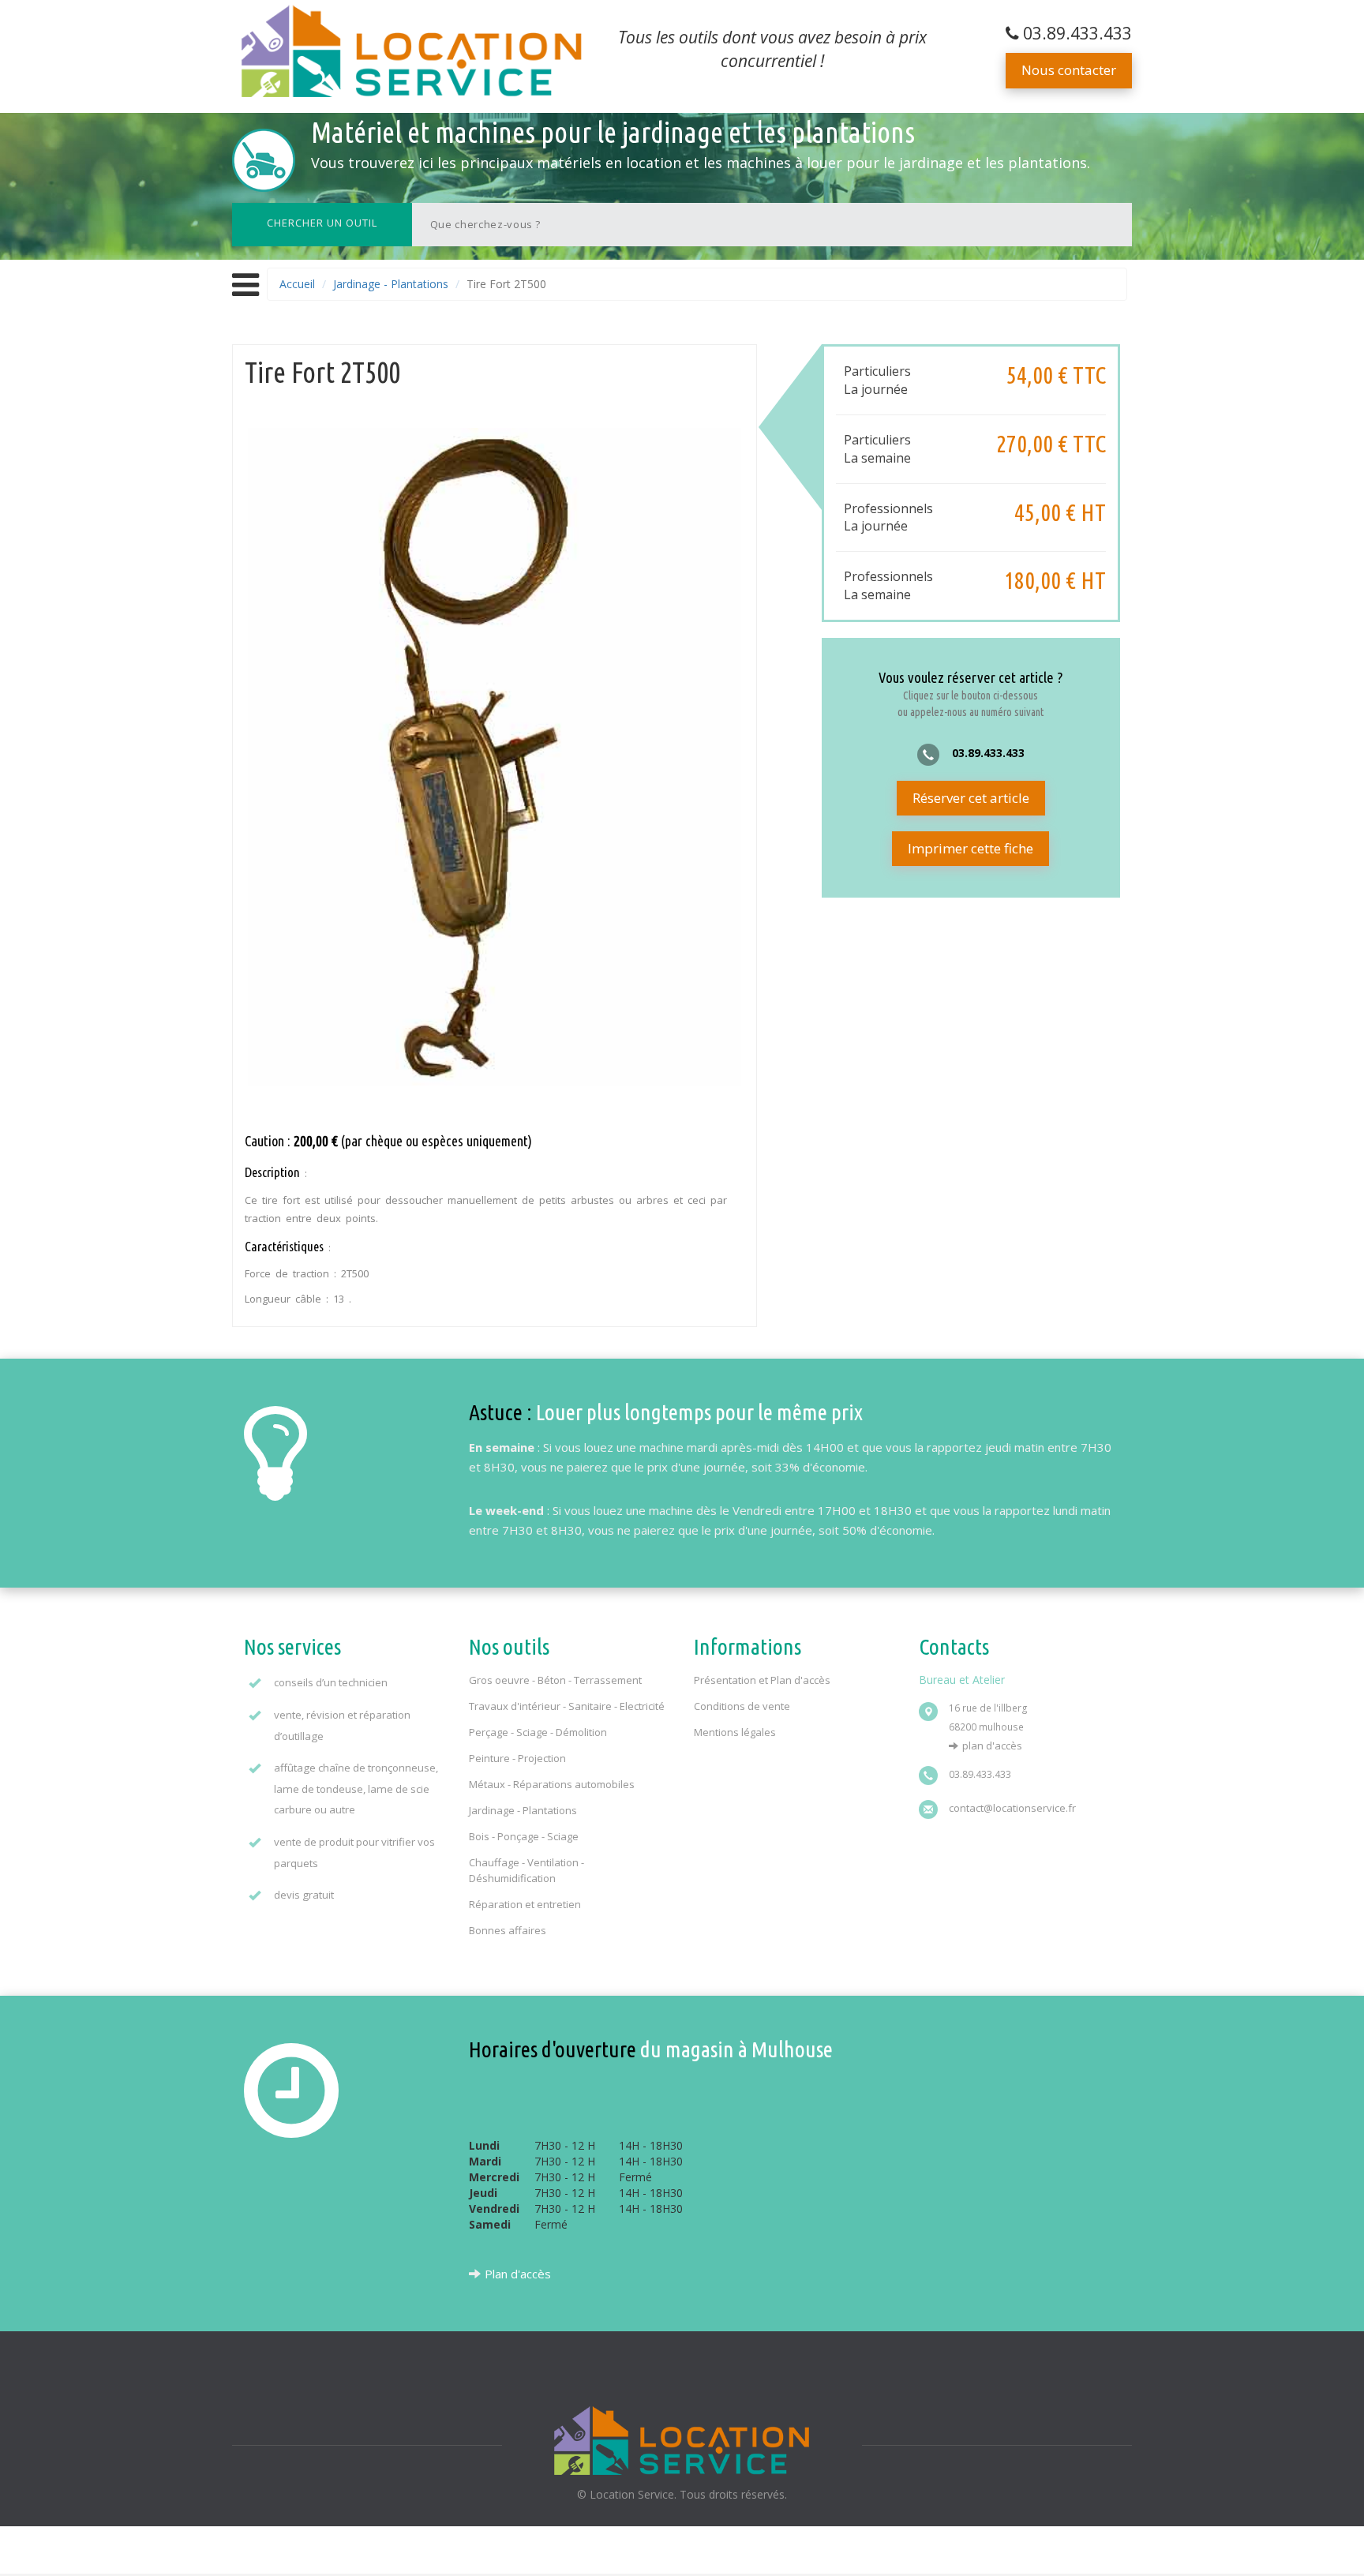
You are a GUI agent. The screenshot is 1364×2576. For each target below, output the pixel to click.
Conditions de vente (742, 1706)
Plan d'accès (992, 1745)
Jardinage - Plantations (391, 284)
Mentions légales (735, 1732)
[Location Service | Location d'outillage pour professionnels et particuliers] (412, 55)
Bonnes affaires (508, 1930)
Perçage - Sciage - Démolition (538, 1732)
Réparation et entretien (525, 1904)
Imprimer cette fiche (971, 848)
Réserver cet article (971, 798)
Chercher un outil (322, 223)
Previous (224, 695)
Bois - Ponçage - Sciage (524, 1836)
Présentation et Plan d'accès (762, 1680)
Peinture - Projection (517, 1758)
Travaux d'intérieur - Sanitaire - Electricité (567, 1706)
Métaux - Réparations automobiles (552, 1784)
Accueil (297, 284)
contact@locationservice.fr (1012, 1808)
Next (765, 695)
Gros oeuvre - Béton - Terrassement (555, 1680)
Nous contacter (1069, 70)
